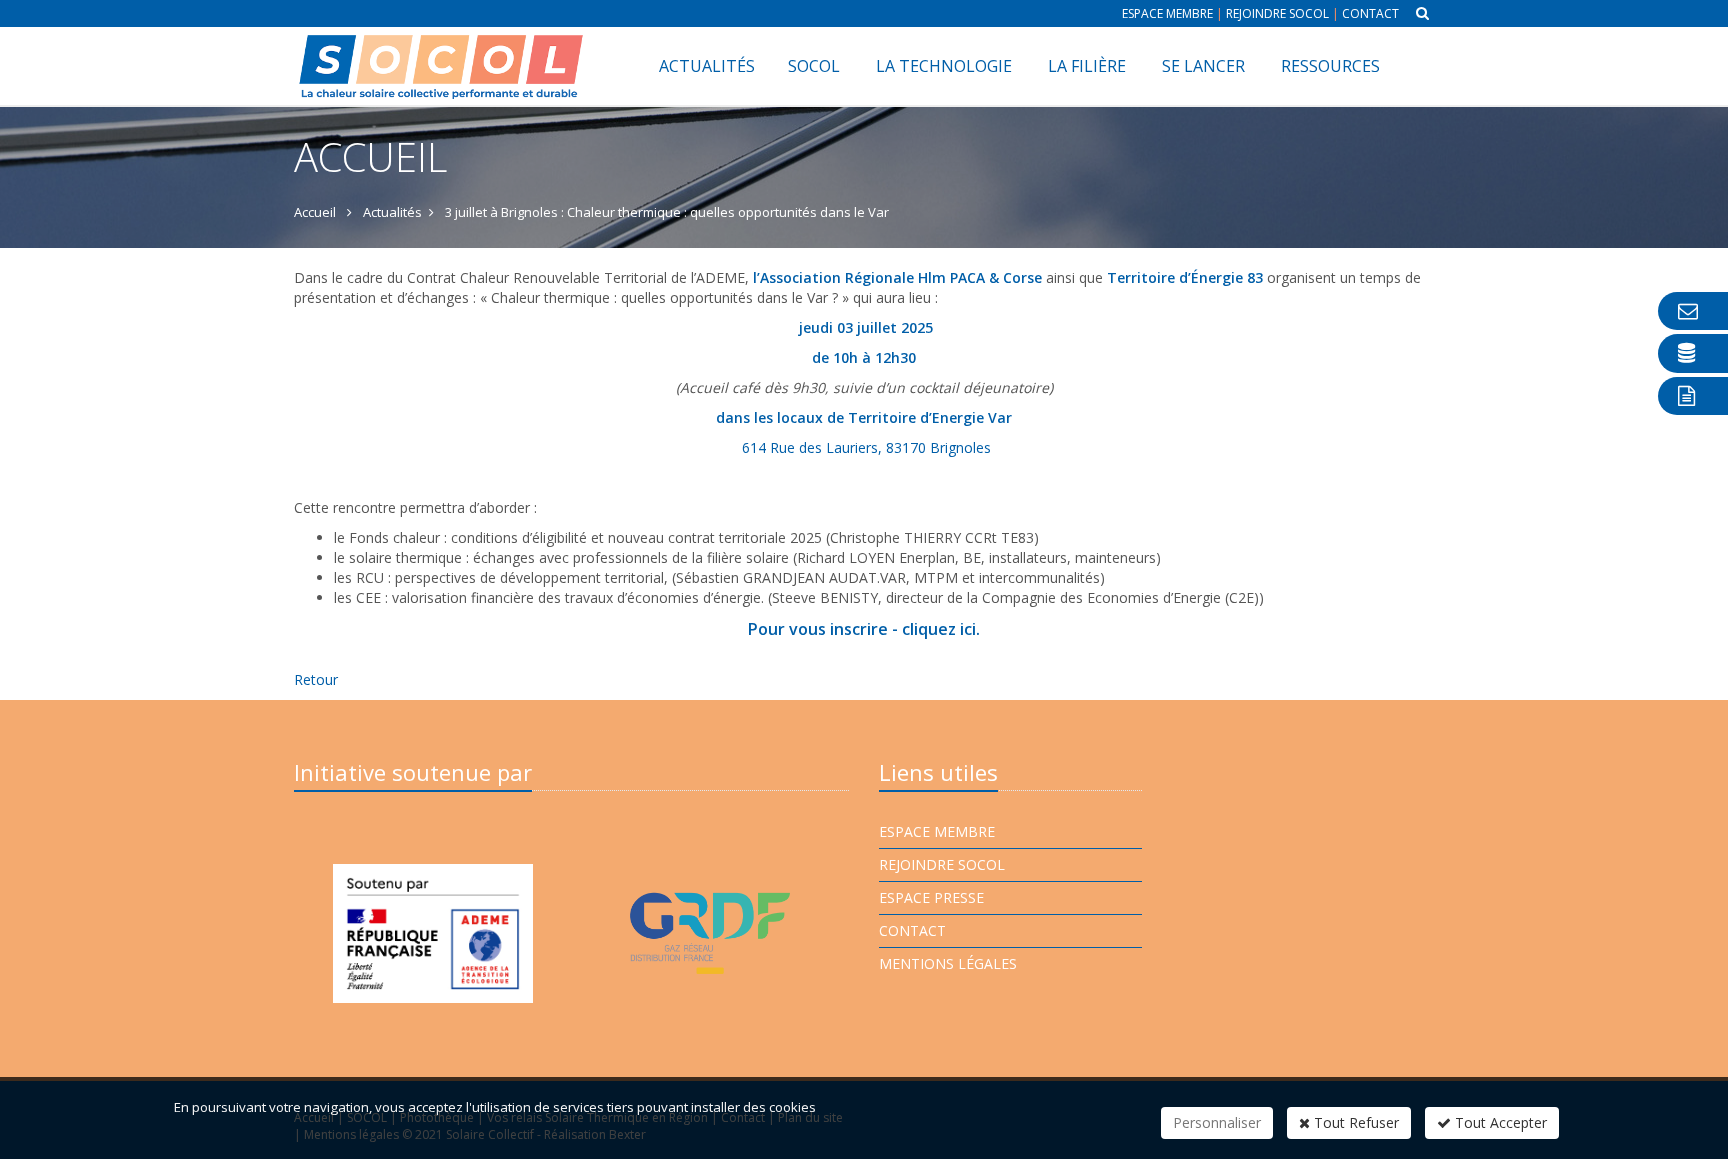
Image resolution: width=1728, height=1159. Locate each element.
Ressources (1330, 66)
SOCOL (814, 66)
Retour (316, 679)
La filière (1087, 66)
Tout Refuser (1354, 1122)
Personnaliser (1217, 1122)
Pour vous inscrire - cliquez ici (862, 629)
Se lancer (1203, 66)
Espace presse (931, 897)
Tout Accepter (1499, 1122)
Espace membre (1167, 13)
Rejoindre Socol (1277, 13)
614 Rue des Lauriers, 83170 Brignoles (866, 447)
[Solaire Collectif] (441, 52)
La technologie (944, 66)
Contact (1370, 13)
